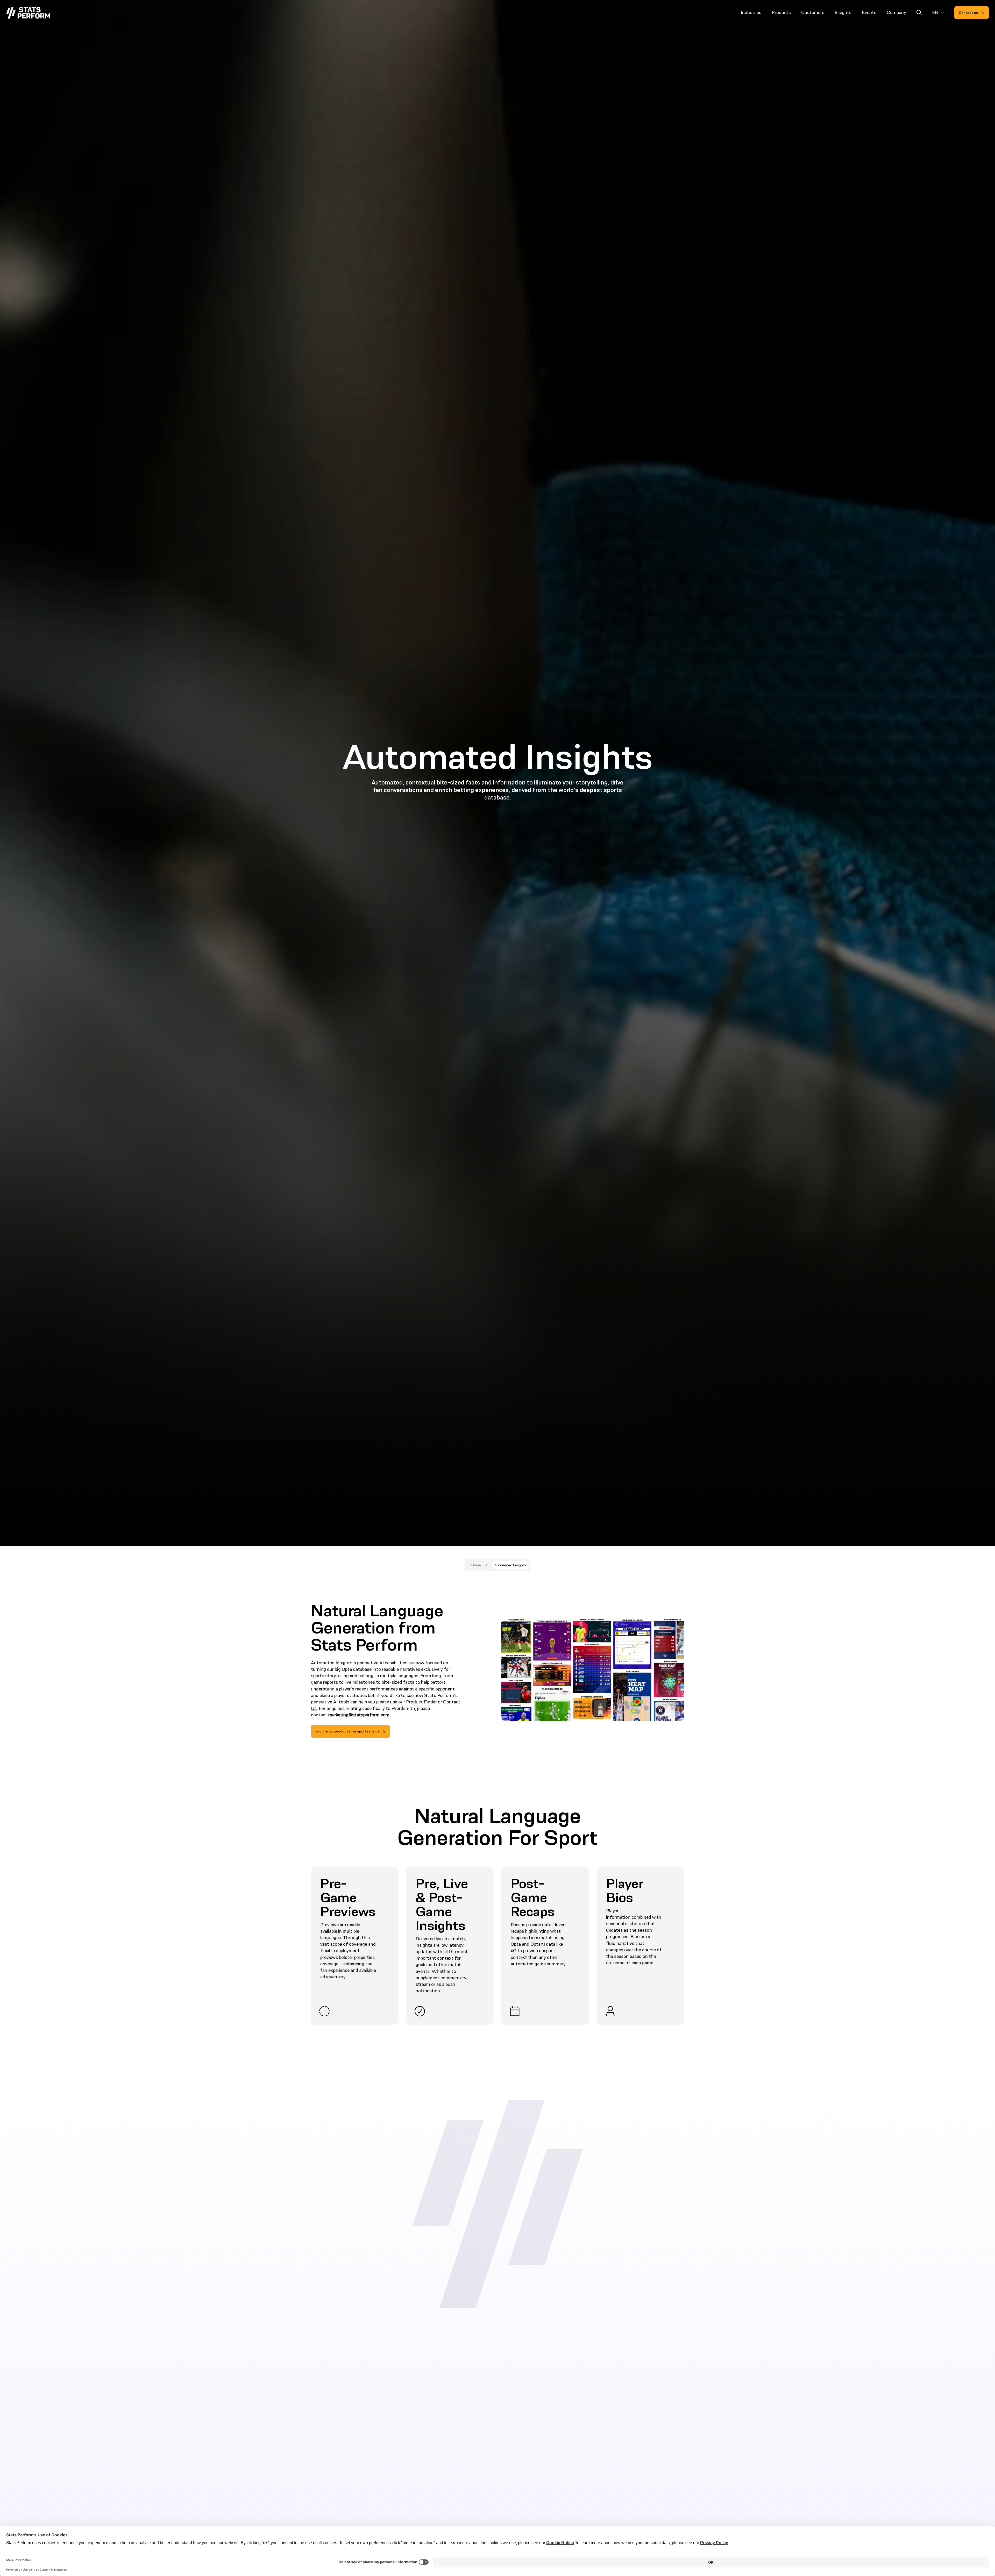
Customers (813, 12)
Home (476, 1565)
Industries (751, 12)
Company (896, 12)
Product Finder (421, 1702)
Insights (843, 12)
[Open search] (919, 13)
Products (781, 12)
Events (869, 12)
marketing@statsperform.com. (359, 1715)
